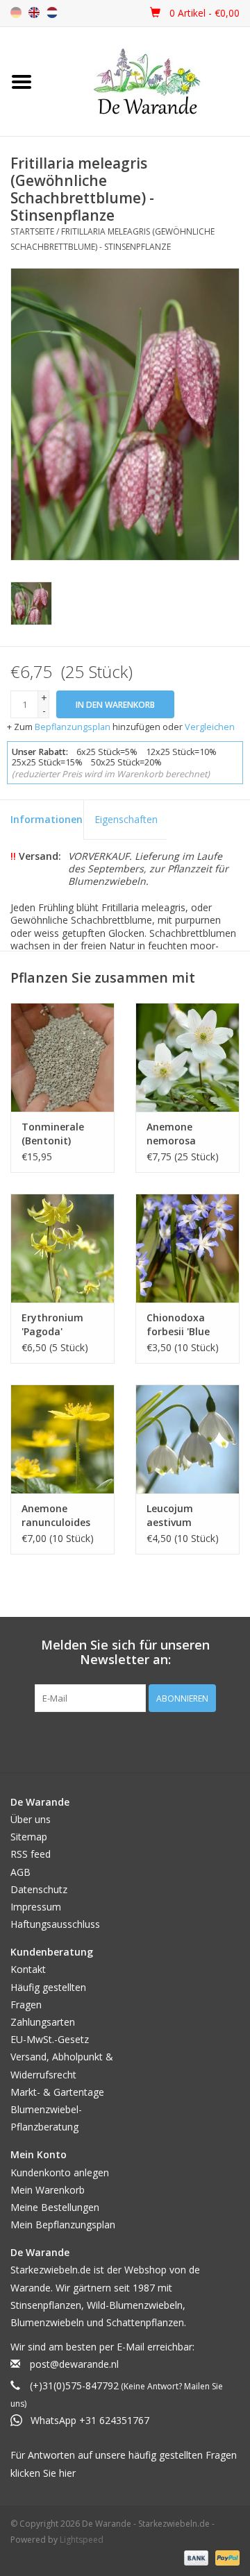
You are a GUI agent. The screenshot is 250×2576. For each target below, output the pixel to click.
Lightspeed (82, 2540)
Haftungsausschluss (55, 1924)
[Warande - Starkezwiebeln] (147, 82)
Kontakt (28, 1969)
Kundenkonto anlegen (60, 2172)
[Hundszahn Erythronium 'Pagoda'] (62, 1248)
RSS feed (31, 1854)
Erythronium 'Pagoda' (52, 1324)
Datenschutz (39, 1889)
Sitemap (29, 1837)
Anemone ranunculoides (56, 1515)
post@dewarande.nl (74, 2364)
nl (52, 12)
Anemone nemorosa (171, 1134)
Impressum (36, 1907)
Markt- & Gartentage (57, 2092)
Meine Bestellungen (55, 2207)
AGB (20, 1872)
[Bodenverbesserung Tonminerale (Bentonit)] (62, 1057)
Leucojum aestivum (170, 1515)
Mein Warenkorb (48, 2190)
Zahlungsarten (43, 2022)
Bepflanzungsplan (73, 727)
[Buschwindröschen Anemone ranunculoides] (62, 1439)
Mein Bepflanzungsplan (63, 2225)
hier (67, 2473)
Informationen (47, 819)
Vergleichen (210, 727)
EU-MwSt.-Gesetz (50, 2039)
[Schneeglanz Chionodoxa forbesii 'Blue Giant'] (187, 1248)
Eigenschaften (126, 819)
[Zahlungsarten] (195, 2557)
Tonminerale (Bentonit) (53, 1134)
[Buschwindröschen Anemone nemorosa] (187, 1057)
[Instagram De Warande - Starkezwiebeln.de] (137, 1740)
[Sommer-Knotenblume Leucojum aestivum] (187, 1439)
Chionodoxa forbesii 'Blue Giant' (178, 1325)
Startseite (32, 231)
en (34, 12)
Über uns (31, 1819)
